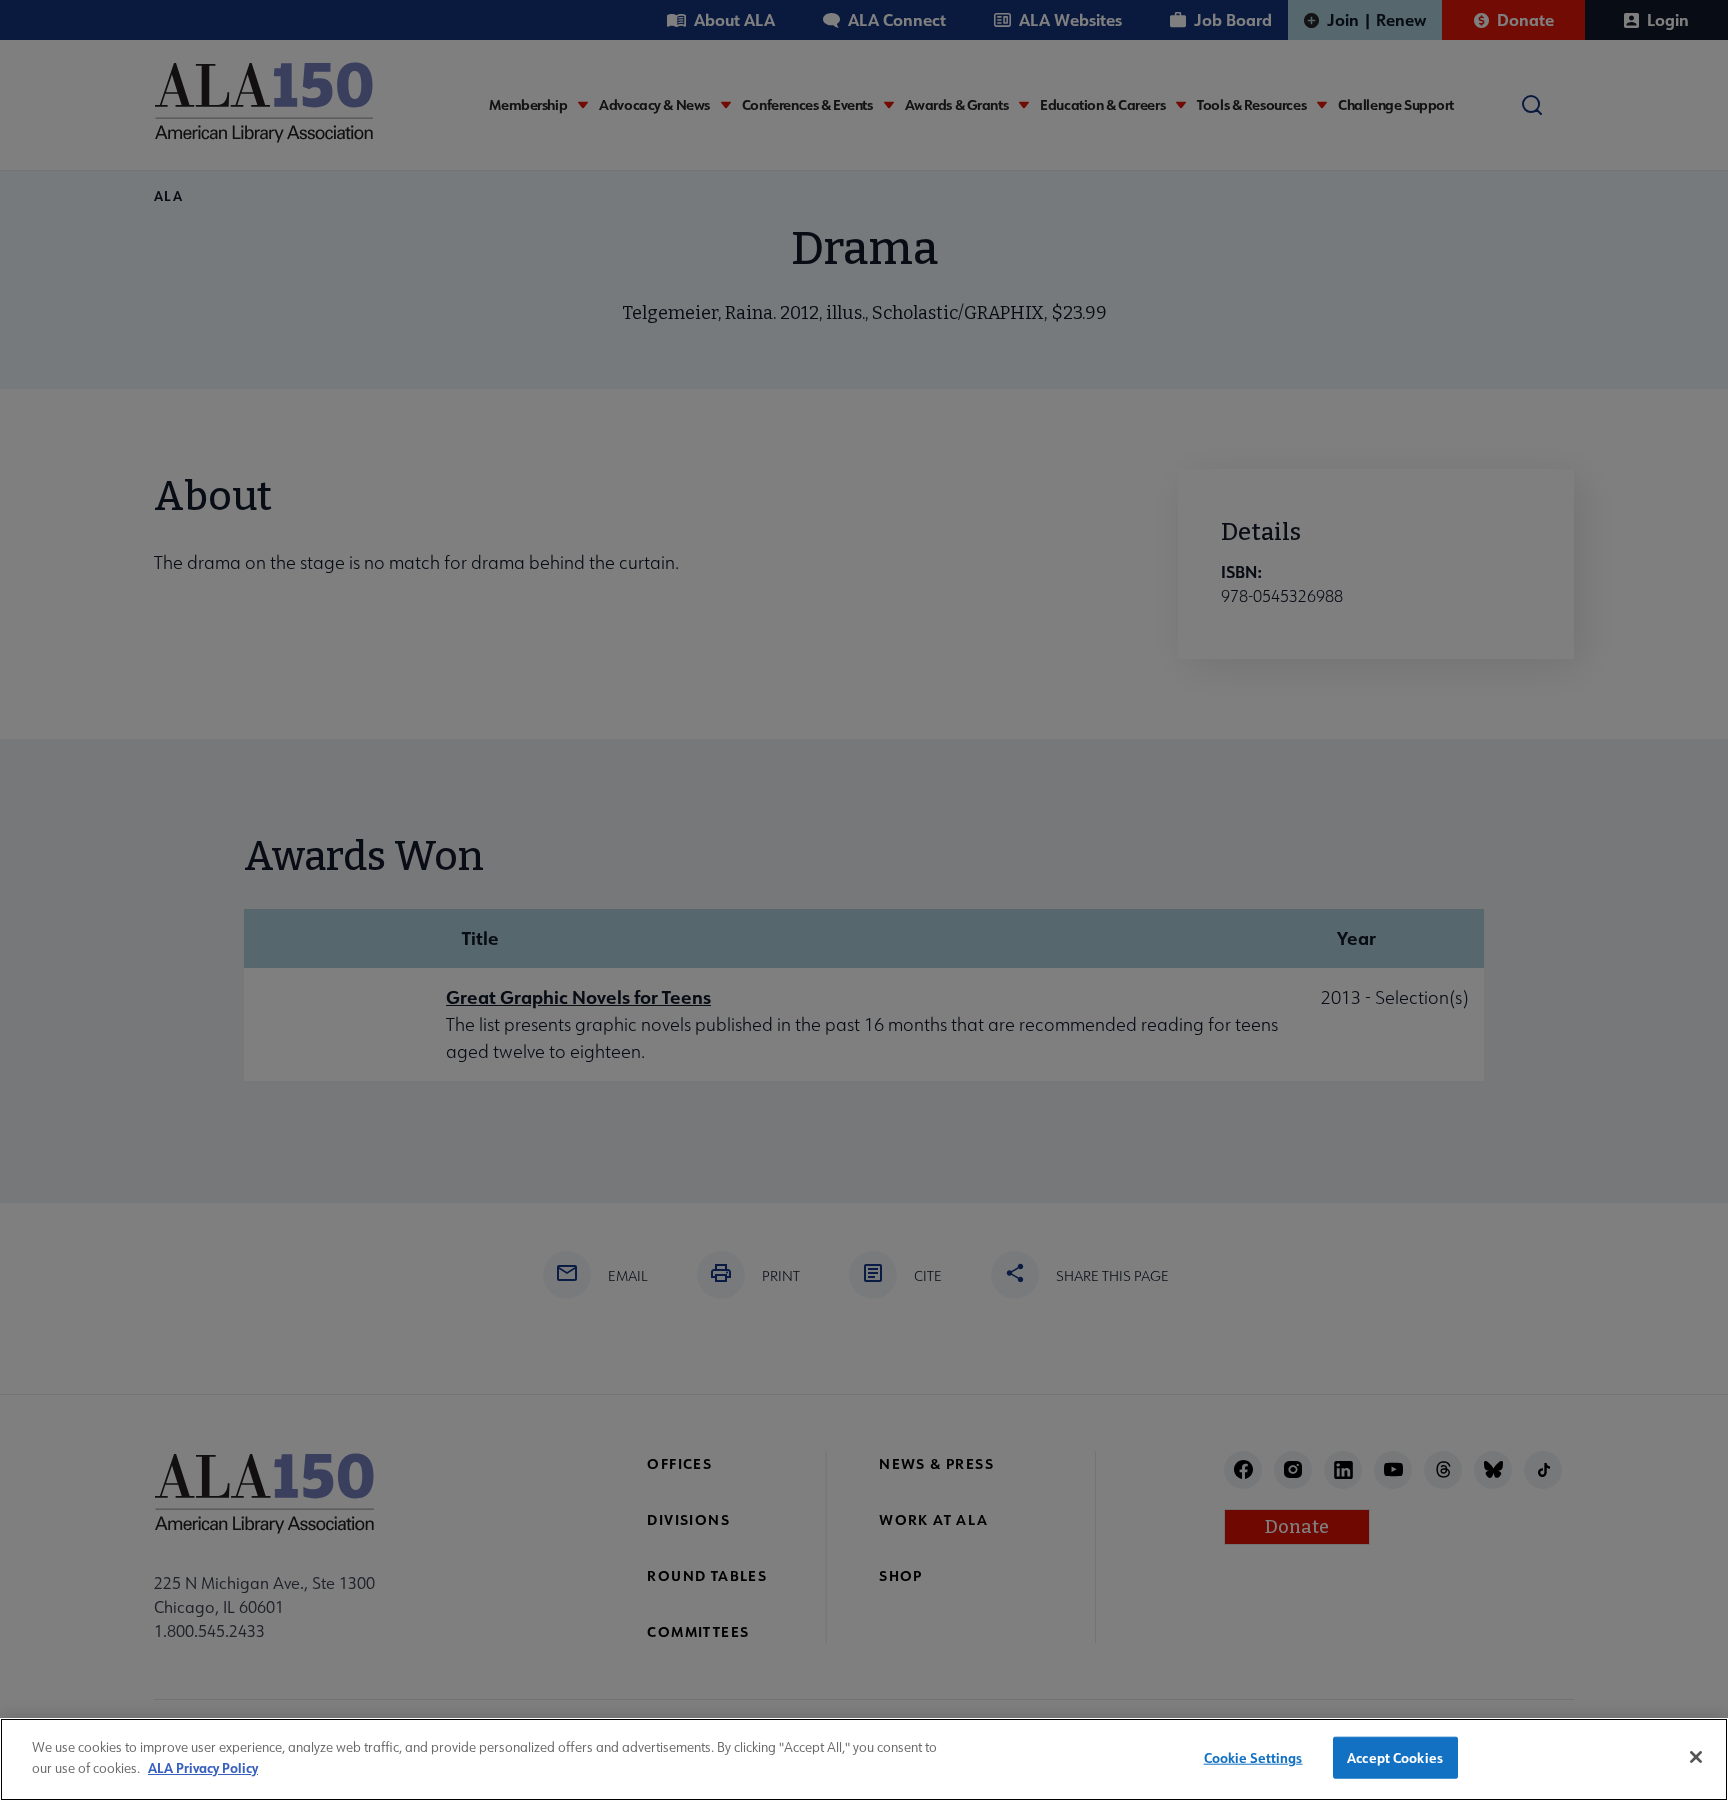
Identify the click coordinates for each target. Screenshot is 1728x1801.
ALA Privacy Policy (203, 1766)
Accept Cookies (1395, 1757)
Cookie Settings (1253, 1757)
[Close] (1696, 1757)
